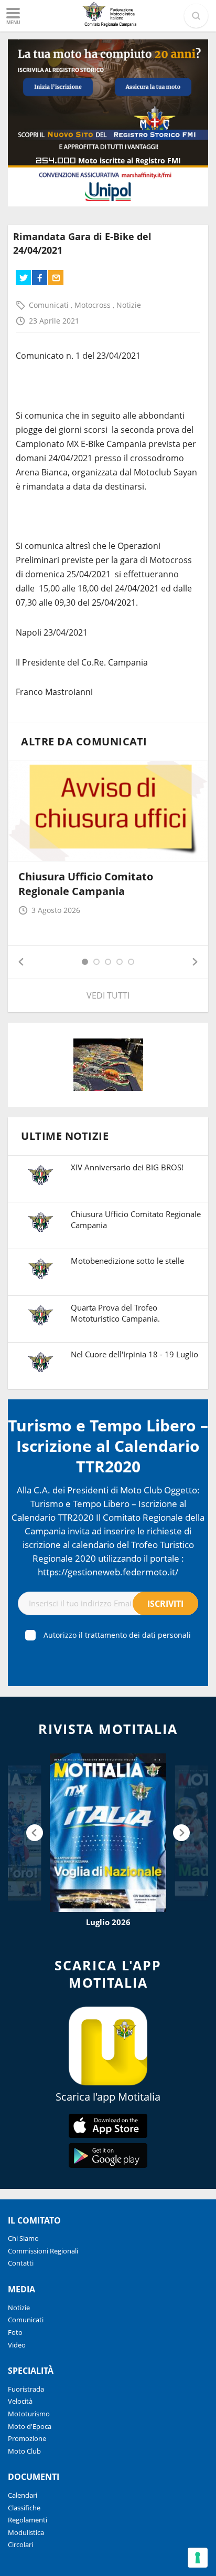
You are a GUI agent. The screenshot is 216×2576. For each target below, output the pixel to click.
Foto (15, 2332)
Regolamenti (28, 2520)
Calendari (23, 2495)
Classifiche (24, 2508)
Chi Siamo (23, 2238)
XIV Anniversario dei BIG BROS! (127, 1167)
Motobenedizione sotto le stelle (127, 1261)
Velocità (20, 2401)
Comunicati (50, 305)
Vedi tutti (108, 995)
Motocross (94, 305)
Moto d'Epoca (30, 2426)
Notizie (129, 305)
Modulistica (26, 2532)
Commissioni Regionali (43, 2251)
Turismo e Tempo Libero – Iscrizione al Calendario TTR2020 (108, 1446)
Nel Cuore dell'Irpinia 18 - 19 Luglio (134, 1354)
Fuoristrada (26, 2389)
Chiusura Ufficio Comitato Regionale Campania (86, 884)
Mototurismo (29, 2414)
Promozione (27, 2438)
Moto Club (24, 2451)
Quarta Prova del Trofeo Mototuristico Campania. (115, 1313)
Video (17, 2345)
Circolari (20, 2544)
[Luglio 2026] (108, 1833)
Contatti (21, 2263)
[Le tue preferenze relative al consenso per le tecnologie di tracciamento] (198, 2558)
